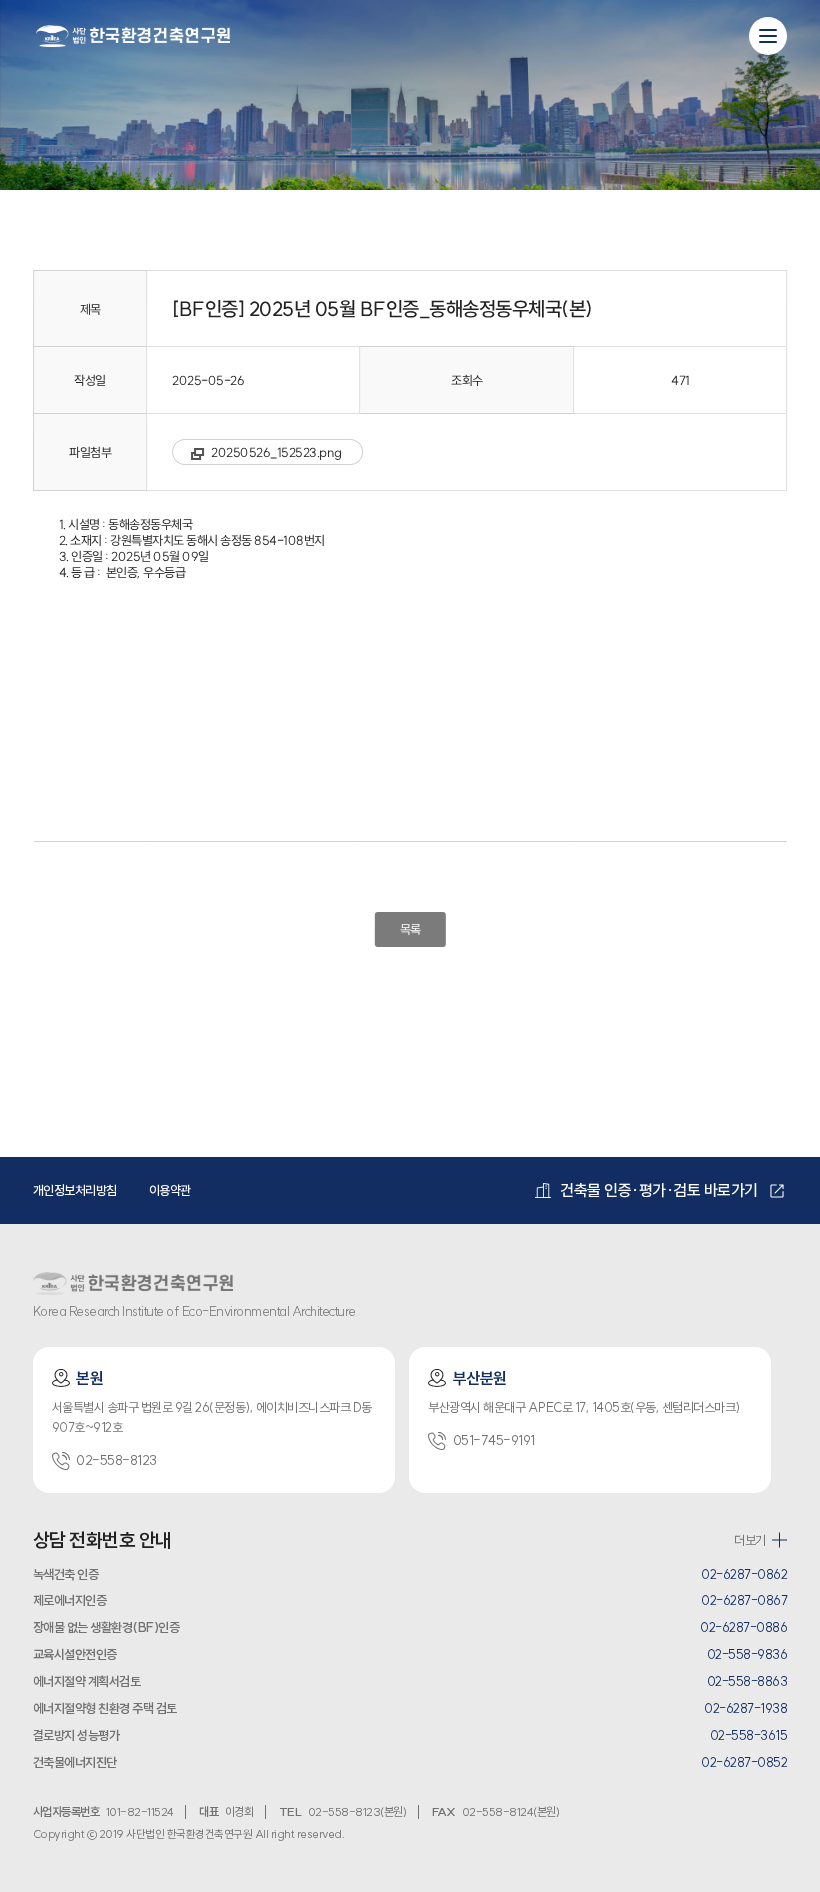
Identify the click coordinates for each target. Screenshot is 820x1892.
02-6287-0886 (743, 1627)
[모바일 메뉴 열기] (768, 36)
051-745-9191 (494, 1440)
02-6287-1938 (745, 1708)
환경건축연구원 (133, 35)
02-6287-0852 (744, 1762)
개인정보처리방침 (75, 1190)
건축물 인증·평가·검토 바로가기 (659, 1190)
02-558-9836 (747, 1654)
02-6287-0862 (744, 1574)
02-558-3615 (749, 1735)
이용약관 (170, 1190)
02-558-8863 (747, 1681)
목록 (409, 929)
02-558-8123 (116, 1460)
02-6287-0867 (744, 1600)
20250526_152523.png (276, 452)
